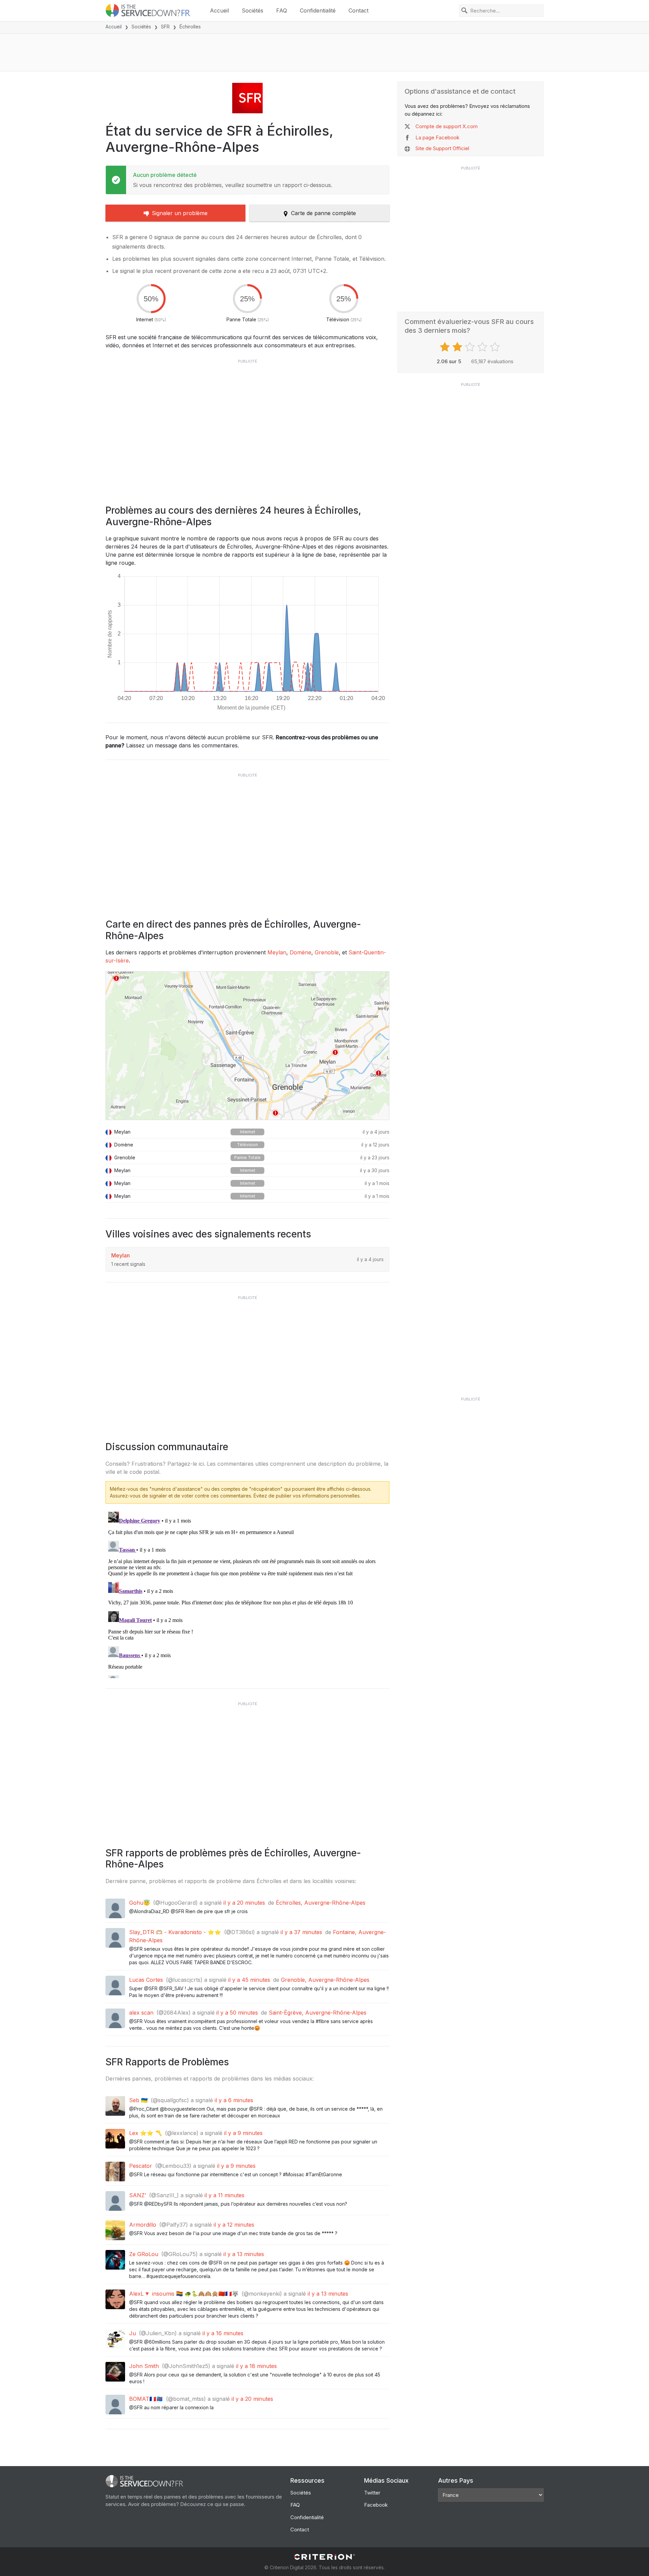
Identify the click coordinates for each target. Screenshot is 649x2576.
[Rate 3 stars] (471, 347)
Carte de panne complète (323, 213)
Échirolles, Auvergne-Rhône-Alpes (321, 1903)
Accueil (219, 10)
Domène (301, 952)
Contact (358, 10)
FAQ (282, 10)
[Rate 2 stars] (458, 347)
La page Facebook (437, 137)
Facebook (376, 2505)
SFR (165, 27)
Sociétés (253, 10)
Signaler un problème (180, 213)
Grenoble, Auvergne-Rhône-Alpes (325, 1980)
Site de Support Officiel (442, 148)
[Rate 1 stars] (446, 347)
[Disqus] (247, 1594)
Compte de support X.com (447, 126)
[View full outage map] (247, 1046)
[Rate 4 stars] (483, 347)
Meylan (277, 952)
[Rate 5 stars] (496, 347)
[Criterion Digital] (324, 2557)
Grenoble (327, 952)
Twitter (372, 2493)
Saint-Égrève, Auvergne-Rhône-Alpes (318, 2013)
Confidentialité (318, 10)
